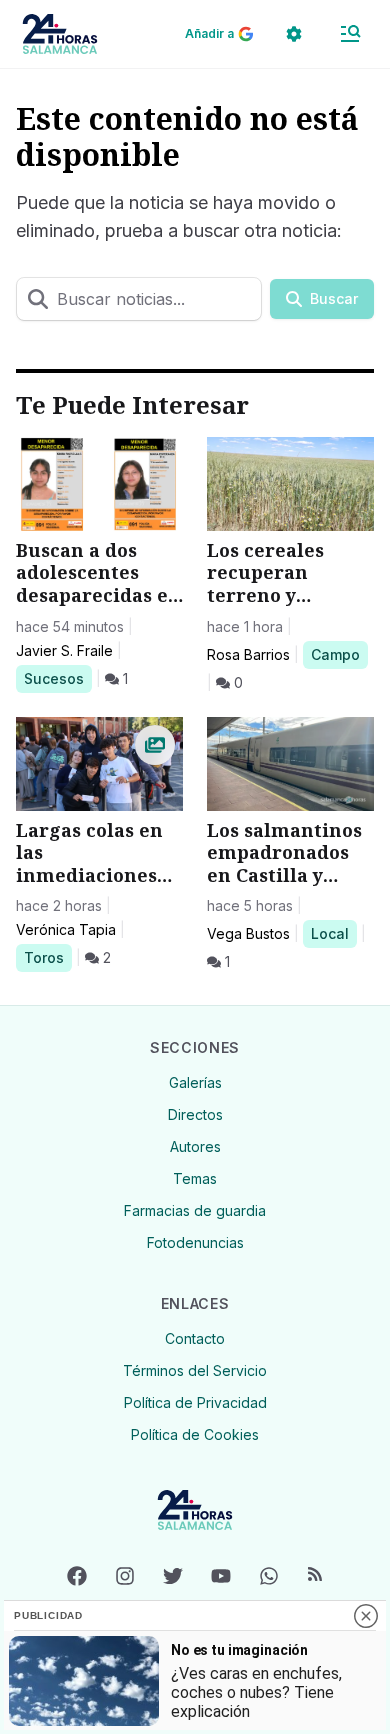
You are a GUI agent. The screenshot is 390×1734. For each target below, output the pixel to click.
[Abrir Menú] (350, 34)
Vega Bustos (248, 933)
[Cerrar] (366, 1616)
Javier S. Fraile (64, 650)
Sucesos (57, 678)
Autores (195, 1146)
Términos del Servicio (195, 1370)
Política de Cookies (195, 1434)
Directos (195, 1114)
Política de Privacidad (195, 1402)
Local (333, 933)
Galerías (195, 1082)
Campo (339, 654)
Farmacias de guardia (195, 1210)
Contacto (195, 1338)
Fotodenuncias (195, 1242)
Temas (195, 1178)
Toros (47, 957)
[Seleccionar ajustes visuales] (294, 34)
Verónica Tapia (66, 929)
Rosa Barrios (248, 654)
